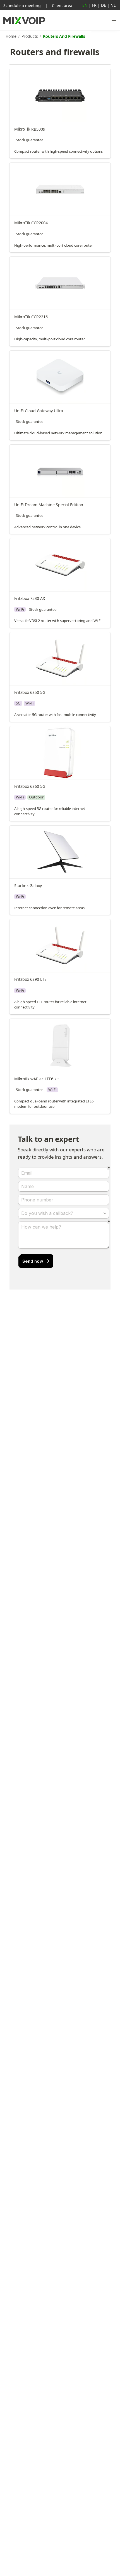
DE (104, 5)
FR (94, 5)
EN (85, 5)
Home (11, 36)
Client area (62, 5)
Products (30, 36)
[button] (114, 21)
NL (113, 5)
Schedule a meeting (22, 5)
